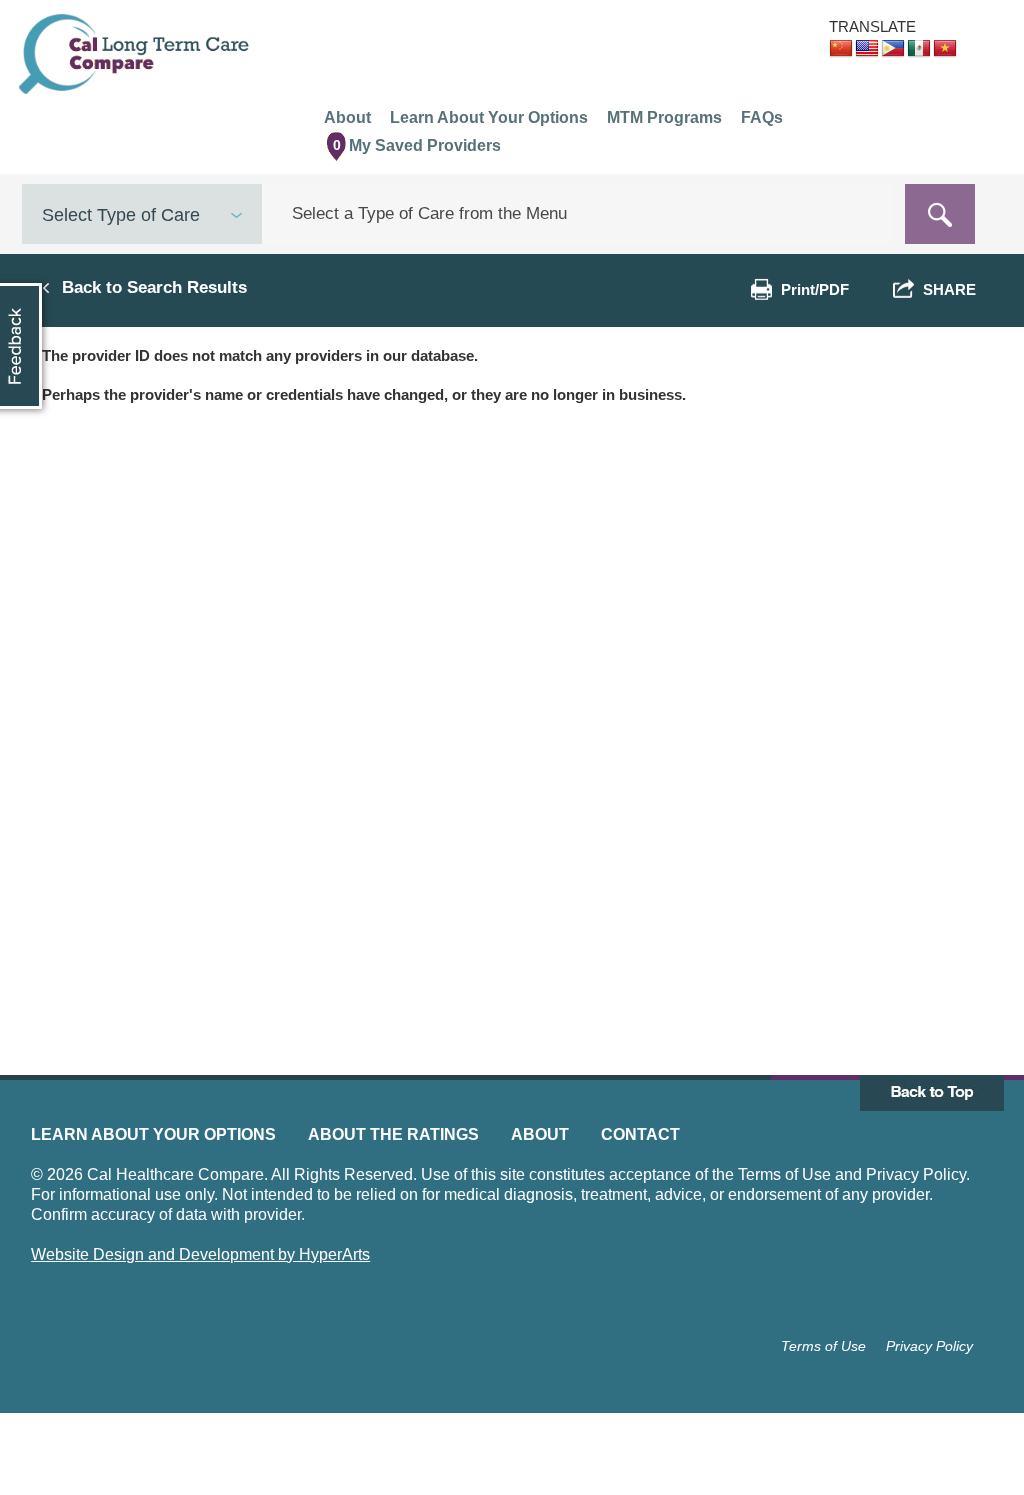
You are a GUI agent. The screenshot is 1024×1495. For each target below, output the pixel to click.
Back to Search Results (154, 287)
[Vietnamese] (945, 49)
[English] (867, 49)
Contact (640, 1134)
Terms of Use (823, 1346)
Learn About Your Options (153, 1134)
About (540, 1134)
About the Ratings (393, 1134)
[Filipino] (893, 49)
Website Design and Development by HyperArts (200, 1254)
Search (940, 214)
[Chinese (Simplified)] (841, 49)
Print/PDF (815, 289)
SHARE (945, 289)
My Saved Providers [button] (417, 145)
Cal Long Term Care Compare (136, 54)
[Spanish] (919, 49)
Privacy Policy (929, 1346)
